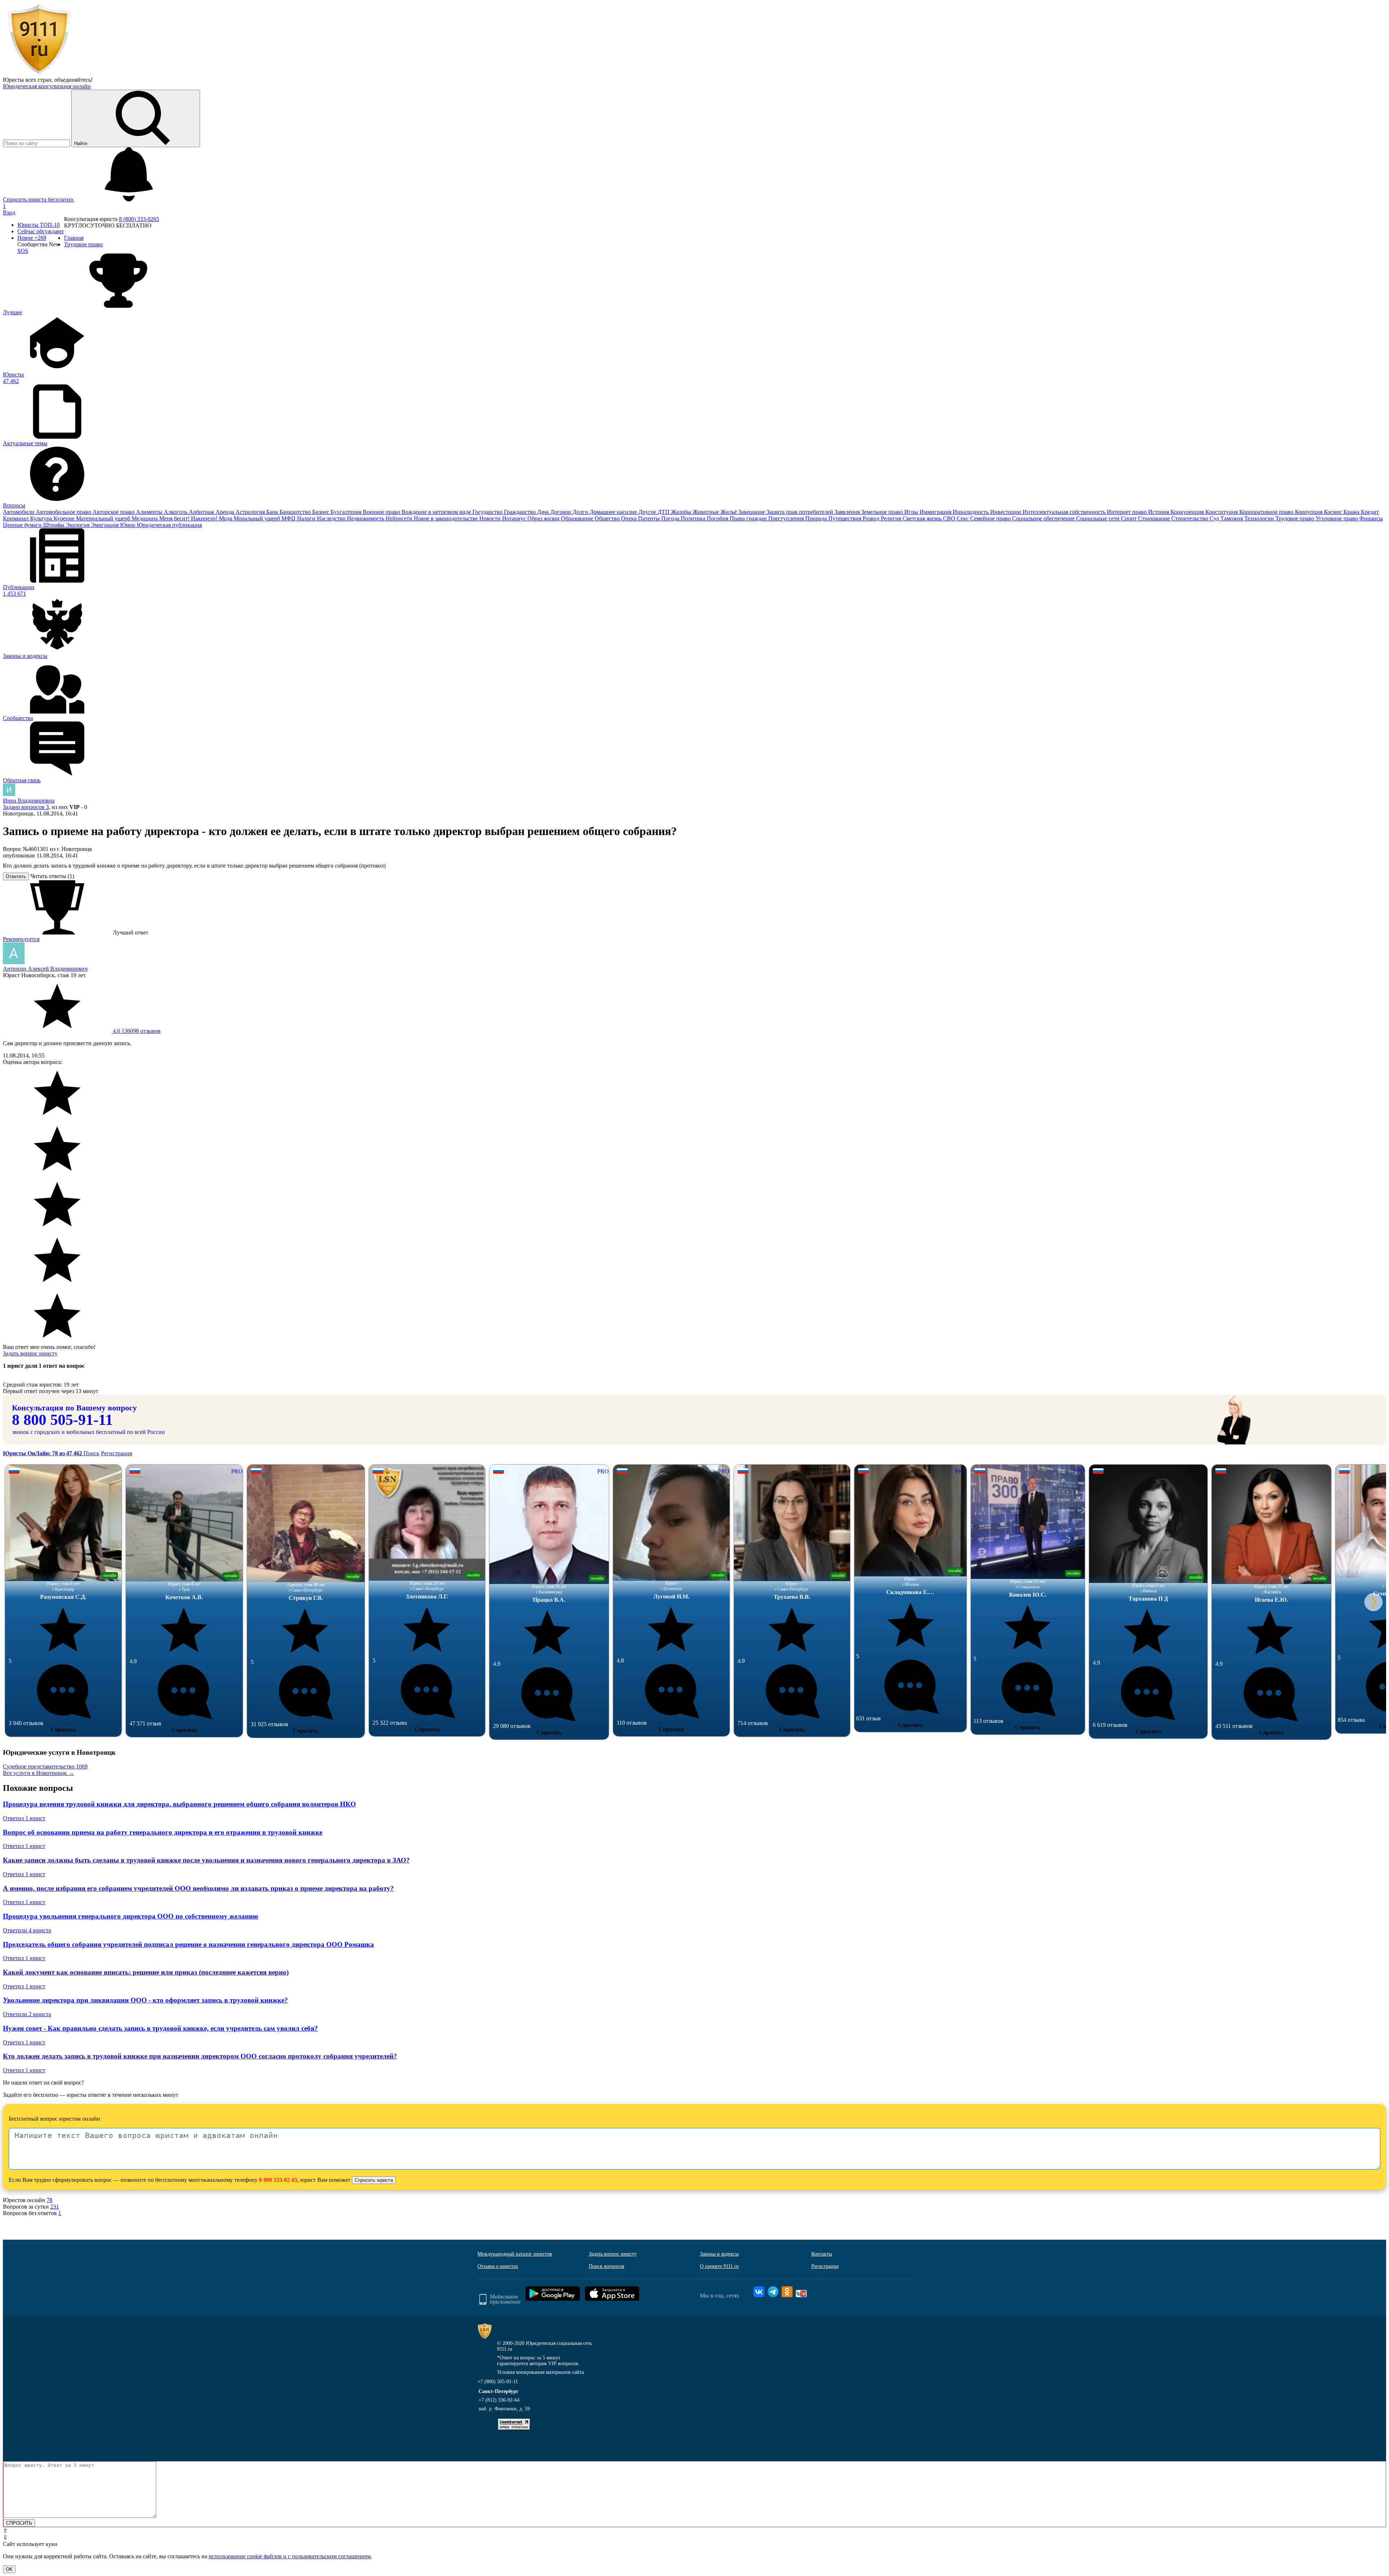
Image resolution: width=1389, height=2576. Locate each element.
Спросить (63, 1730)
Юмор (128, 525)
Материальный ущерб (104, 518)
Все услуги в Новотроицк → (39, 1773)
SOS (23, 251)
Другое (648, 512)
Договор (561, 512)
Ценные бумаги (23, 525)
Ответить (16, 876)
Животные (707, 512)
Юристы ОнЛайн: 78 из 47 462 (43, 1453)
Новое (32, 238)
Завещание (752, 512)
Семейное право (991, 518)
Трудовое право (1295, 518)
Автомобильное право (64, 512)
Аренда (226, 512)
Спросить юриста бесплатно (39, 199)
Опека (630, 518)
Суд (1215, 518)
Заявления (848, 512)
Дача (544, 512)
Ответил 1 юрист (24, 1818)
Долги (581, 512)
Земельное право (883, 512)
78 (50, 2200)
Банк (273, 512)
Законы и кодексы (719, 2254)
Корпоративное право (1267, 512)
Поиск (92, 1453)
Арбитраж (202, 512)
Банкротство (296, 512)
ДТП (664, 512)
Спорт (1129, 518)
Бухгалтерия (347, 512)
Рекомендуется (21, 939)
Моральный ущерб (258, 518)
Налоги (307, 518)
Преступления (787, 518)
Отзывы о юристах (498, 2266)
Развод (872, 518)
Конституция (1222, 512)
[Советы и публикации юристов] (39, 73)
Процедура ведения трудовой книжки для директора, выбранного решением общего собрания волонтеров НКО (179, 1804)
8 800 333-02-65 (278, 2180)
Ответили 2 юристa (27, 2014)
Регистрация (116, 1453)
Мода (226, 518)
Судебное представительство (45, 1766)
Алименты (150, 512)
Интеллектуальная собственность (1065, 512)
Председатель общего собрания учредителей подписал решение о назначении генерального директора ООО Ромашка (188, 1944)
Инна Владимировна (29, 801)
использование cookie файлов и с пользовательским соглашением (290, 2556)
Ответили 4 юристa (27, 1930)
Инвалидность (971, 512)
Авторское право (114, 512)
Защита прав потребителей (800, 512)
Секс (963, 518)
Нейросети (400, 518)
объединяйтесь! (73, 80)
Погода (671, 518)
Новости (491, 518)
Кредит (1370, 512)
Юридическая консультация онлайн (47, 86)
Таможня (1232, 518)
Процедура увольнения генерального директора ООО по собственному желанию (131, 1916)
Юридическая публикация (169, 525)
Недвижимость (366, 518)
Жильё (729, 512)
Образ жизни (544, 518)
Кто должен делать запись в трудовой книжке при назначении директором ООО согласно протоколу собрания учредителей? (200, 2056)
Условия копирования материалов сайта (540, 2372)
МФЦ (289, 518)
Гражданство (521, 512)
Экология (78, 525)
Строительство (1190, 518)
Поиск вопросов (607, 2266)
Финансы (1371, 518)
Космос (1334, 512)
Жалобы (682, 512)
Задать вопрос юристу (30, 1353)
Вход (9, 212)
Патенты (650, 518)
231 (55, 2207)
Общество (608, 518)
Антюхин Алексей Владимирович (45, 969)
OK (9, 2569)
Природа (817, 518)
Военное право (382, 512)
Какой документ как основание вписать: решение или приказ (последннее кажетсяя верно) (146, 1972)
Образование (578, 518)
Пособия (718, 518)
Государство (488, 512)
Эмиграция (105, 525)
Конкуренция (1188, 512)
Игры (912, 512)
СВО (950, 518)
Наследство (332, 518)
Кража (1352, 512)
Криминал (16, 518)
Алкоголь (176, 512)
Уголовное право (1337, 518)
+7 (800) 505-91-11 (498, 2382)
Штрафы (54, 525)
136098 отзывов (136, 1031)
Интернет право (1127, 512)
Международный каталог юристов (515, 2254)
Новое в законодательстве (447, 518)
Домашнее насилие (614, 512)
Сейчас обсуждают (41, 231)
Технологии (1260, 518)
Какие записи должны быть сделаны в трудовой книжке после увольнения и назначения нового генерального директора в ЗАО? (206, 1860)
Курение (65, 518)
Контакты (822, 2254)
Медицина (145, 518)
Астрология (251, 512)
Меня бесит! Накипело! (189, 518)
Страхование (1155, 518)
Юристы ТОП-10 (39, 225)
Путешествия (846, 518)
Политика (694, 518)
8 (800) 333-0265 (139, 219)
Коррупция (1309, 512)
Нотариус (515, 518)
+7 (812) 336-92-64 (499, 2400)
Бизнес (321, 512)
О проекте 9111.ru (719, 2266)
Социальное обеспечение (1044, 518)
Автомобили (19, 512)
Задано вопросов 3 (26, 807)
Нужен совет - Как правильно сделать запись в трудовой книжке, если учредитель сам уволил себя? (160, 2028)
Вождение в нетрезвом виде (437, 512)
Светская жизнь (923, 518)
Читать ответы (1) (52, 876)
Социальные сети (1099, 518)
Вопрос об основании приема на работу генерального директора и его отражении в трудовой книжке (163, 1832)
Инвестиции (1006, 512)
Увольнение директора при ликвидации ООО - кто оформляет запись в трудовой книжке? (145, 2000)
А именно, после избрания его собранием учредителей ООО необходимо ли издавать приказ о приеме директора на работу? (198, 1888)
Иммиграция (936, 512)
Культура (42, 518)
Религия (892, 518)
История (1159, 512)
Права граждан (749, 518)
